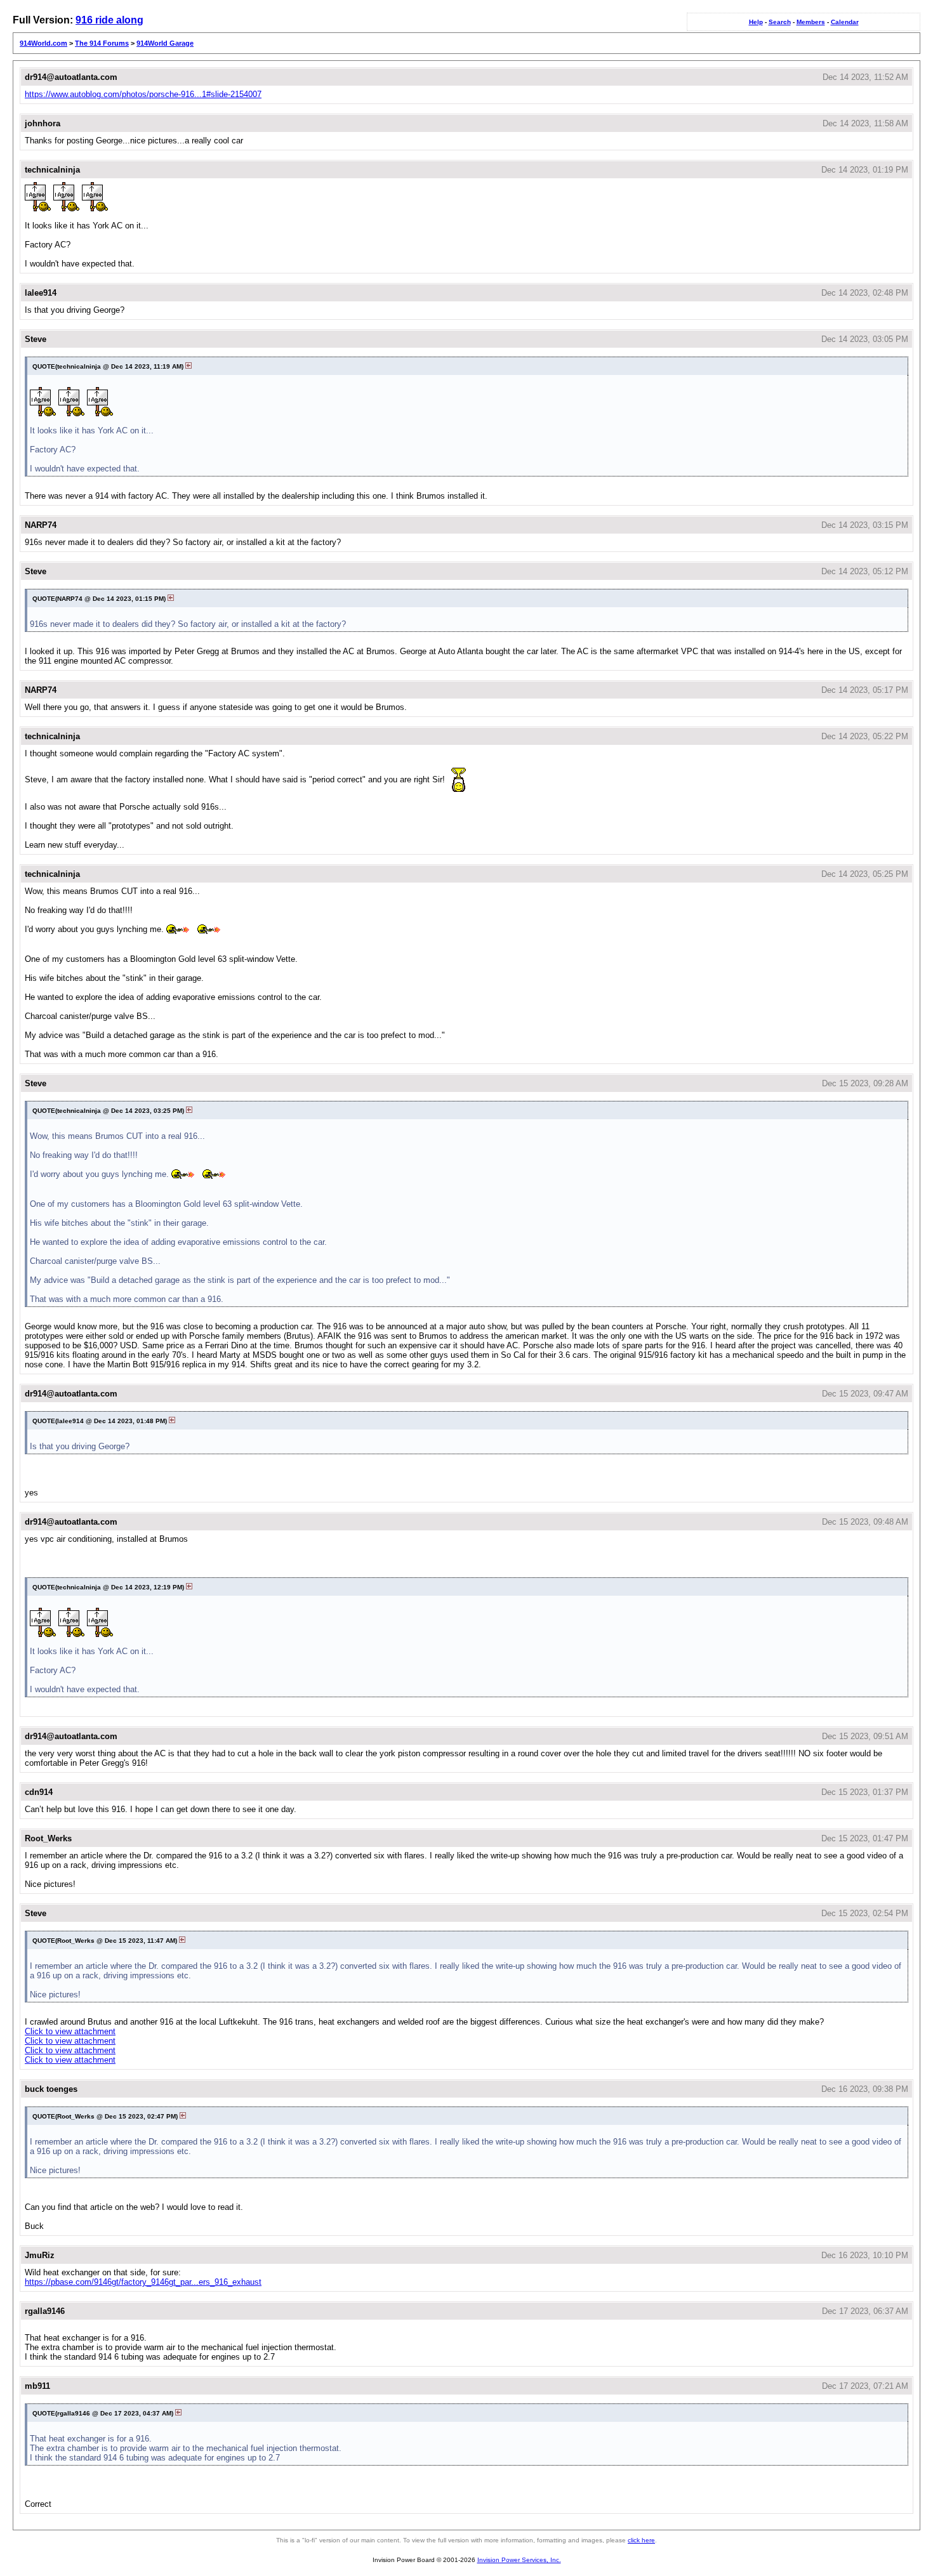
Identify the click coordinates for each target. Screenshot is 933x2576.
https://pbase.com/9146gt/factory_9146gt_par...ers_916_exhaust (143, 2282)
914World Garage (165, 43)
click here (641, 2540)
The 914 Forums (102, 43)
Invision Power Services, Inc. (519, 2560)
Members (811, 22)
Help (756, 22)
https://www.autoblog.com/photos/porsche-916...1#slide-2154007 (143, 94)
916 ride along (109, 20)
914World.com (43, 43)
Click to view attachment (70, 2031)
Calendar (845, 22)
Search (780, 22)
